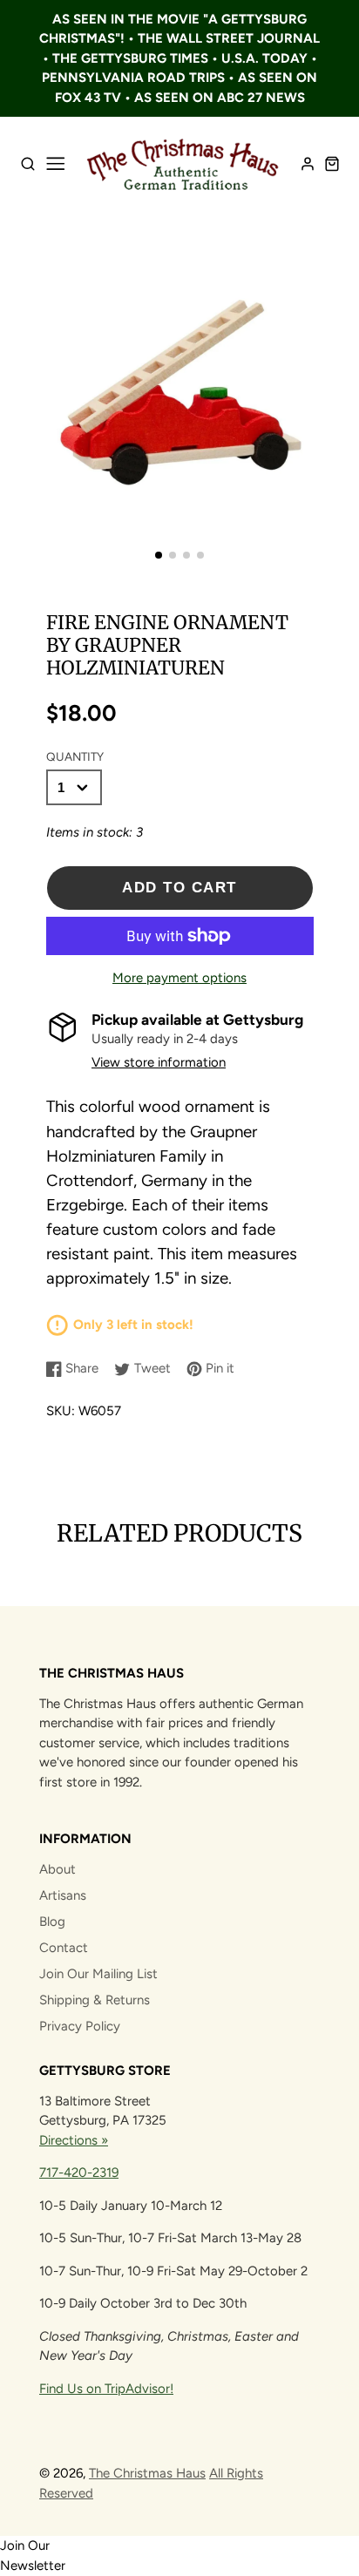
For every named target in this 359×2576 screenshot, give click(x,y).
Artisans (63, 1895)
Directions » (74, 2140)
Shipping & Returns (95, 2000)
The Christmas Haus (147, 2473)
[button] (159, 555)
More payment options (179, 978)
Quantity (75, 756)
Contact (64, 1948)
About (58, 1869)
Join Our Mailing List (98, 1974)
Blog (52, 1922)
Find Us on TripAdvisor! (106, 2389)
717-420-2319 (79, 2173)
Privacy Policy (80, 2026)
